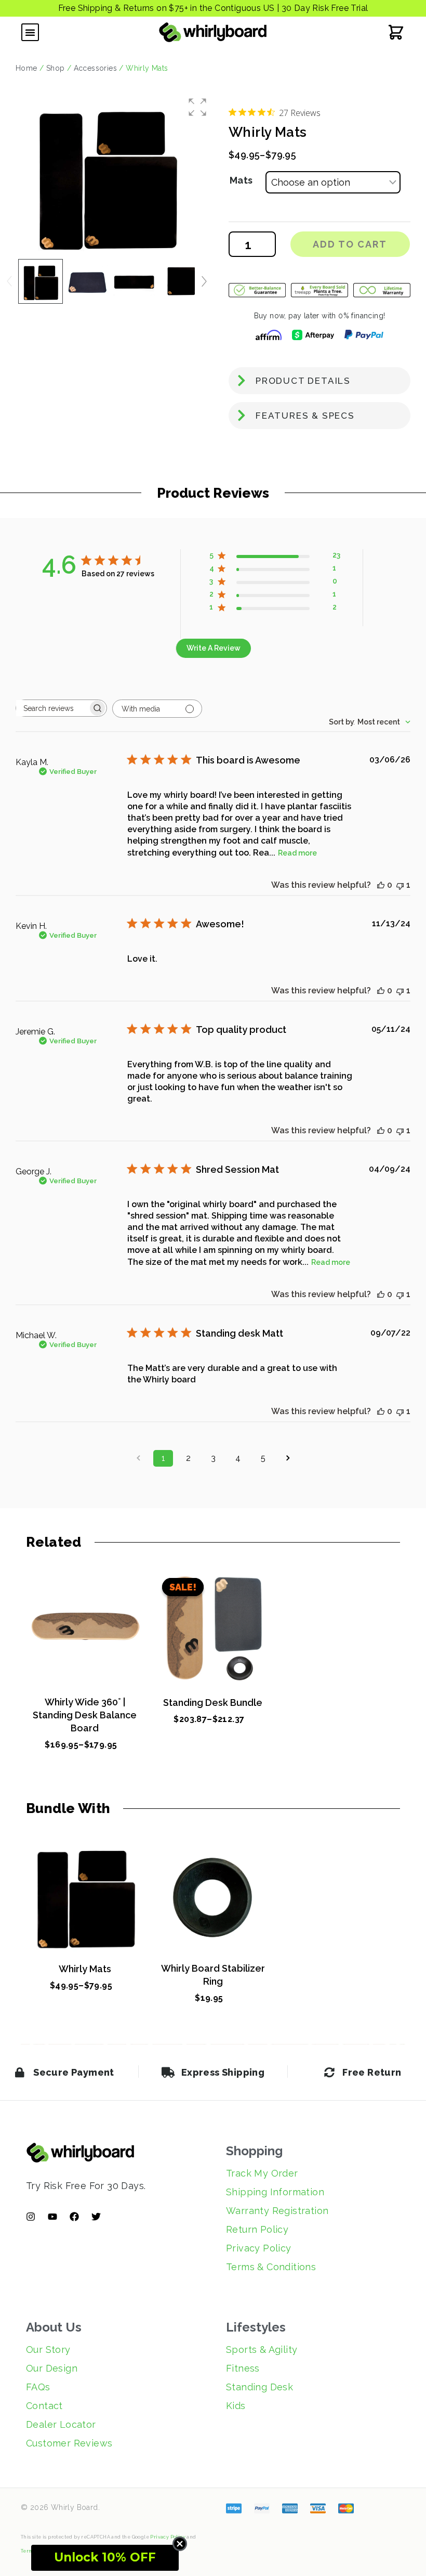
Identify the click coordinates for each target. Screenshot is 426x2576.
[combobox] (370, 722)
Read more (297, 853)
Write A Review (214, 648)
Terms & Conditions (271, 2267)
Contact (44, 2406)
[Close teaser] (180, 2544)
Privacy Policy (259, 2248)
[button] (30, 32)
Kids (236, 2406)
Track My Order (262, 2173)
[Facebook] (74, 2217)
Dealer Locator (61, 2424)
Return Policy (257, 2229)
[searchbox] (52, 708)
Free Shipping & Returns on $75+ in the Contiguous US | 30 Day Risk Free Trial (213, 8)
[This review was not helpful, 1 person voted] (400, 885)
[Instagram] (31, 2217)
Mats (241, 180)
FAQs (38, 2387)
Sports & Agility (262, 2350)
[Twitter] (96, 2217)
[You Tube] (52, 2217)
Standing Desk (259, 2387)
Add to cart (350, 244)
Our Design (52, 2368)
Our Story (48, 2350)
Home (26, 68)
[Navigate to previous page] (138, 1458)
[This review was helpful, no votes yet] (381, 885)
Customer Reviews (69, 2443)
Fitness (243, 2368)
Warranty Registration (277, 2211)
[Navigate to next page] (288, 1458)
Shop (56, 68)
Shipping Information (275, 2192)
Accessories (95, 68)
